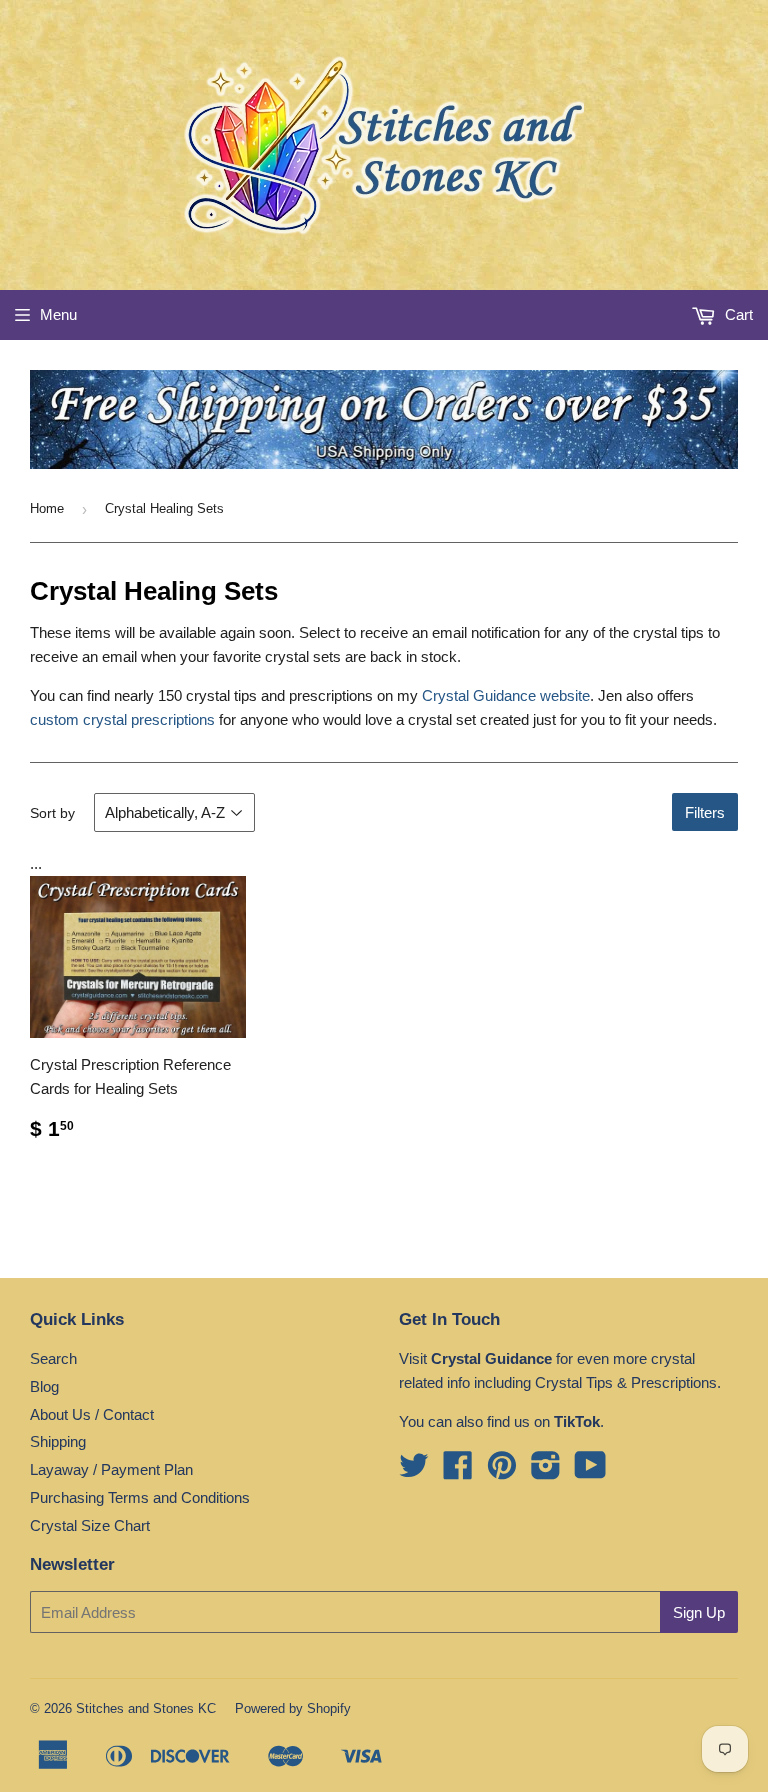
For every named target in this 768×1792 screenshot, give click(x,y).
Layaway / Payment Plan (111, 1469)
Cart (737, 314)
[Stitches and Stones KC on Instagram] (546, 1471)
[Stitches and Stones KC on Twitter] (414, 1471)
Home (47, 508)
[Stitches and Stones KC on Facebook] (458, 1471)
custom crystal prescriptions (122, 719)
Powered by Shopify (293, 1708)
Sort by (52, 813)
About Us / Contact (92, 1414)
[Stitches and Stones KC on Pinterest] (502, 1471)
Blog (44, 1386)
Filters (705, 812)
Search (53, 1358)
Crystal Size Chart (90, 1525)
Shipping (58, 1441)
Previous (42, 419)
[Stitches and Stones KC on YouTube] (590, 1471)
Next (725, 419)
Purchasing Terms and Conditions (140, 1497)
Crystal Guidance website (506, 695)
